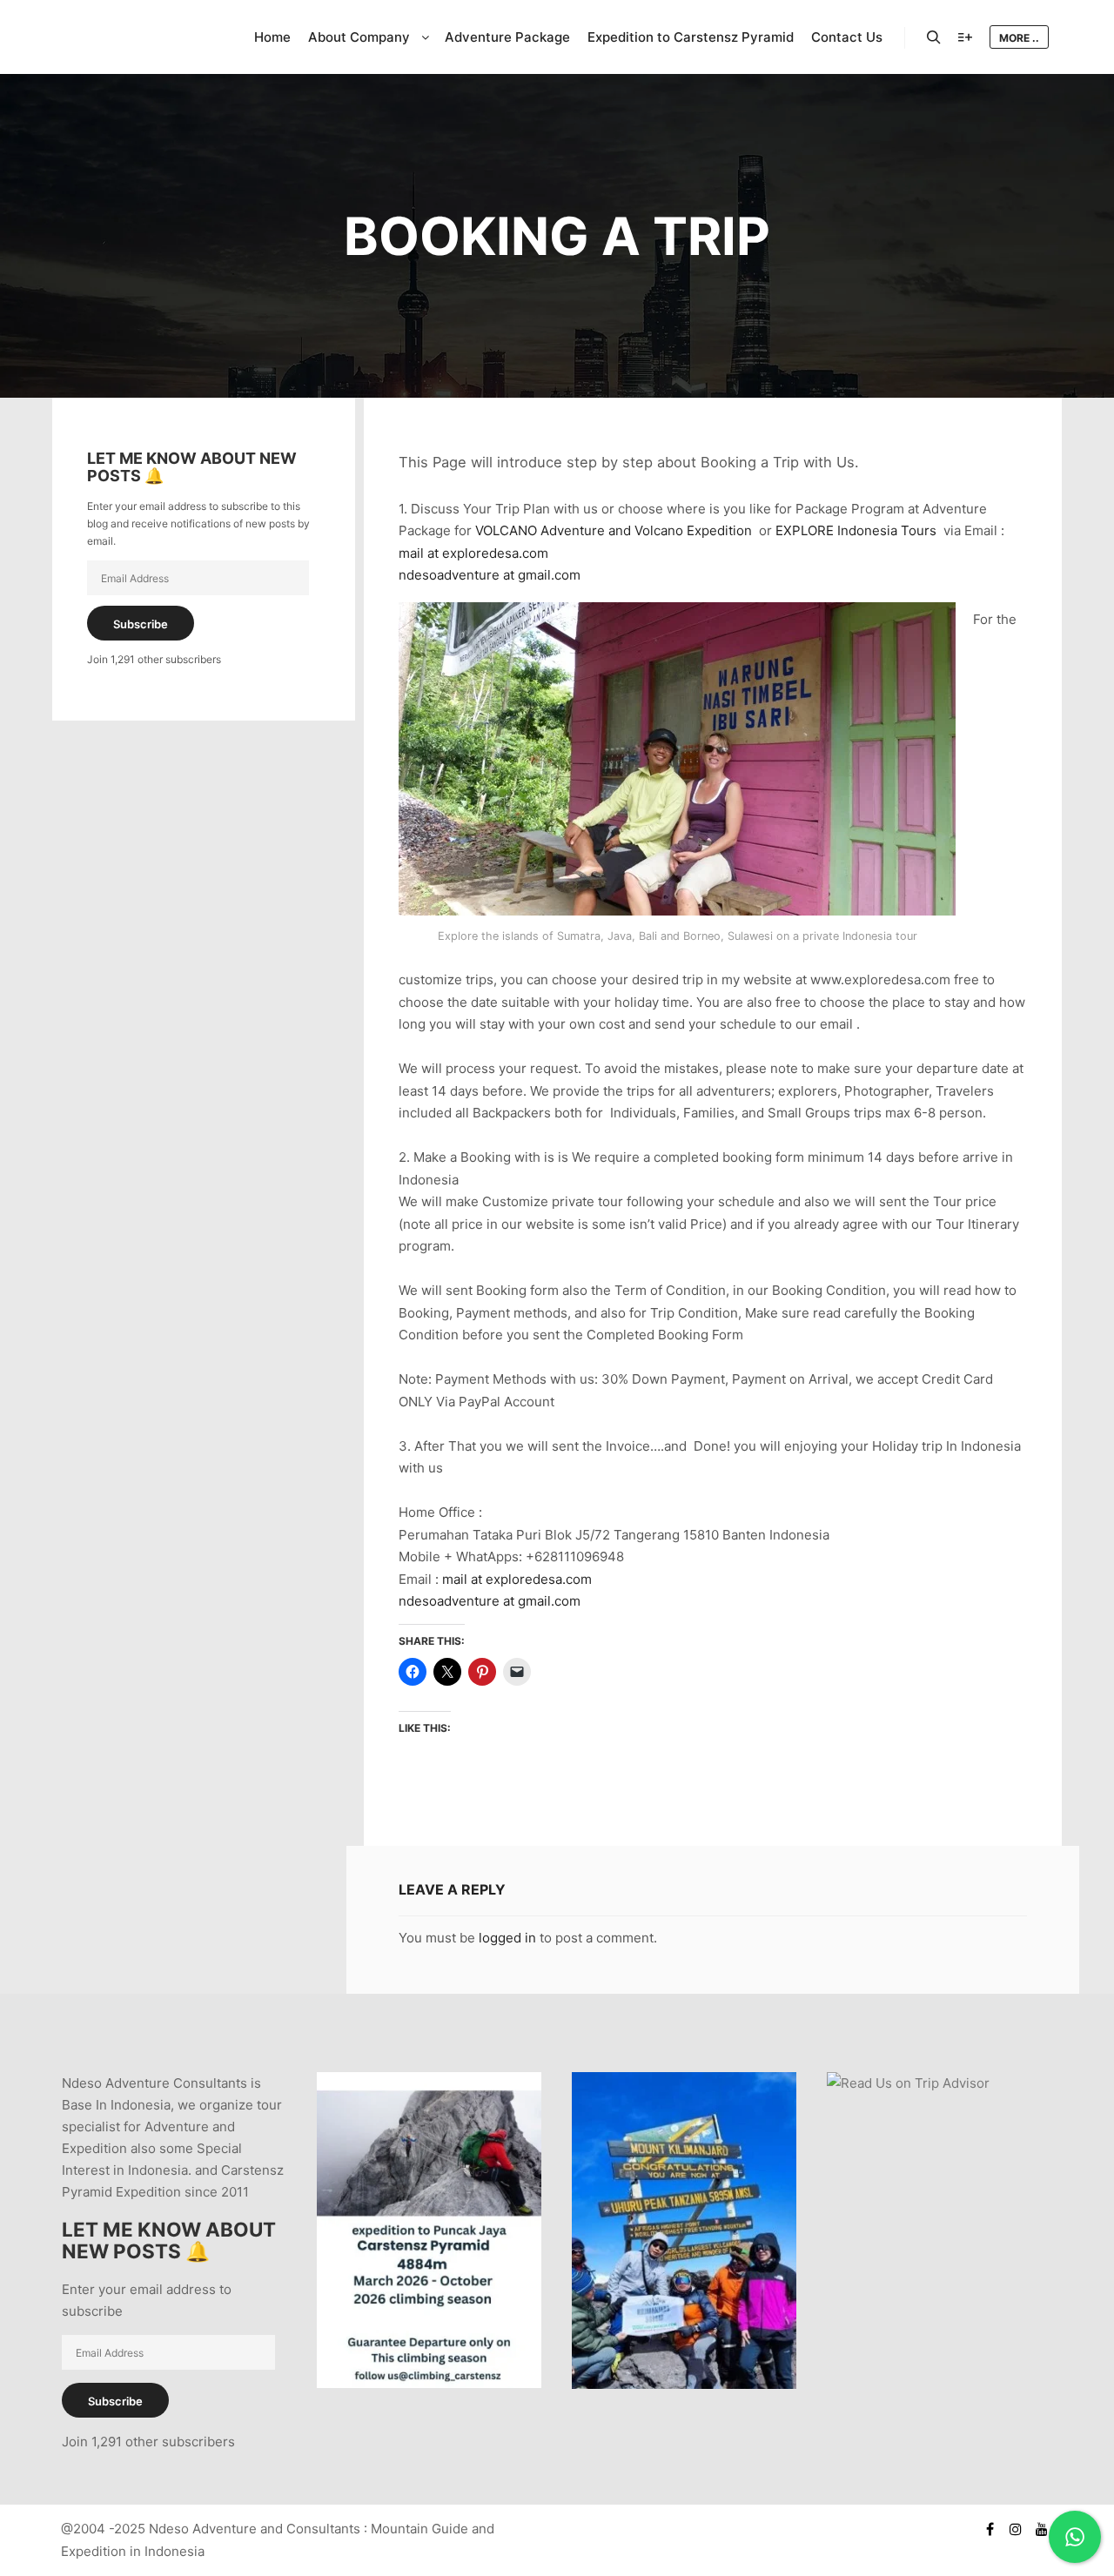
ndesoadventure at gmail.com (490, 575)
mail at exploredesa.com (473, 553)
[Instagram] (1016, 2529)
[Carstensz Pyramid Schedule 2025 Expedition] (429, 2383)
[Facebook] (990, 2529)
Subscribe (141, 624)
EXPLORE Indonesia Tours (856, 530)
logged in (507, 1938)
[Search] (934, 37)
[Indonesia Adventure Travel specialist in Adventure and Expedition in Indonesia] (139, 37)
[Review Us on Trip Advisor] (908, 2083)
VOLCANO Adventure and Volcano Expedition (614, 530)
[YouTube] (1042, 2529)
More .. (1019, 38)
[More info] (965, 37)
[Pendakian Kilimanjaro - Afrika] (684, 2384)
